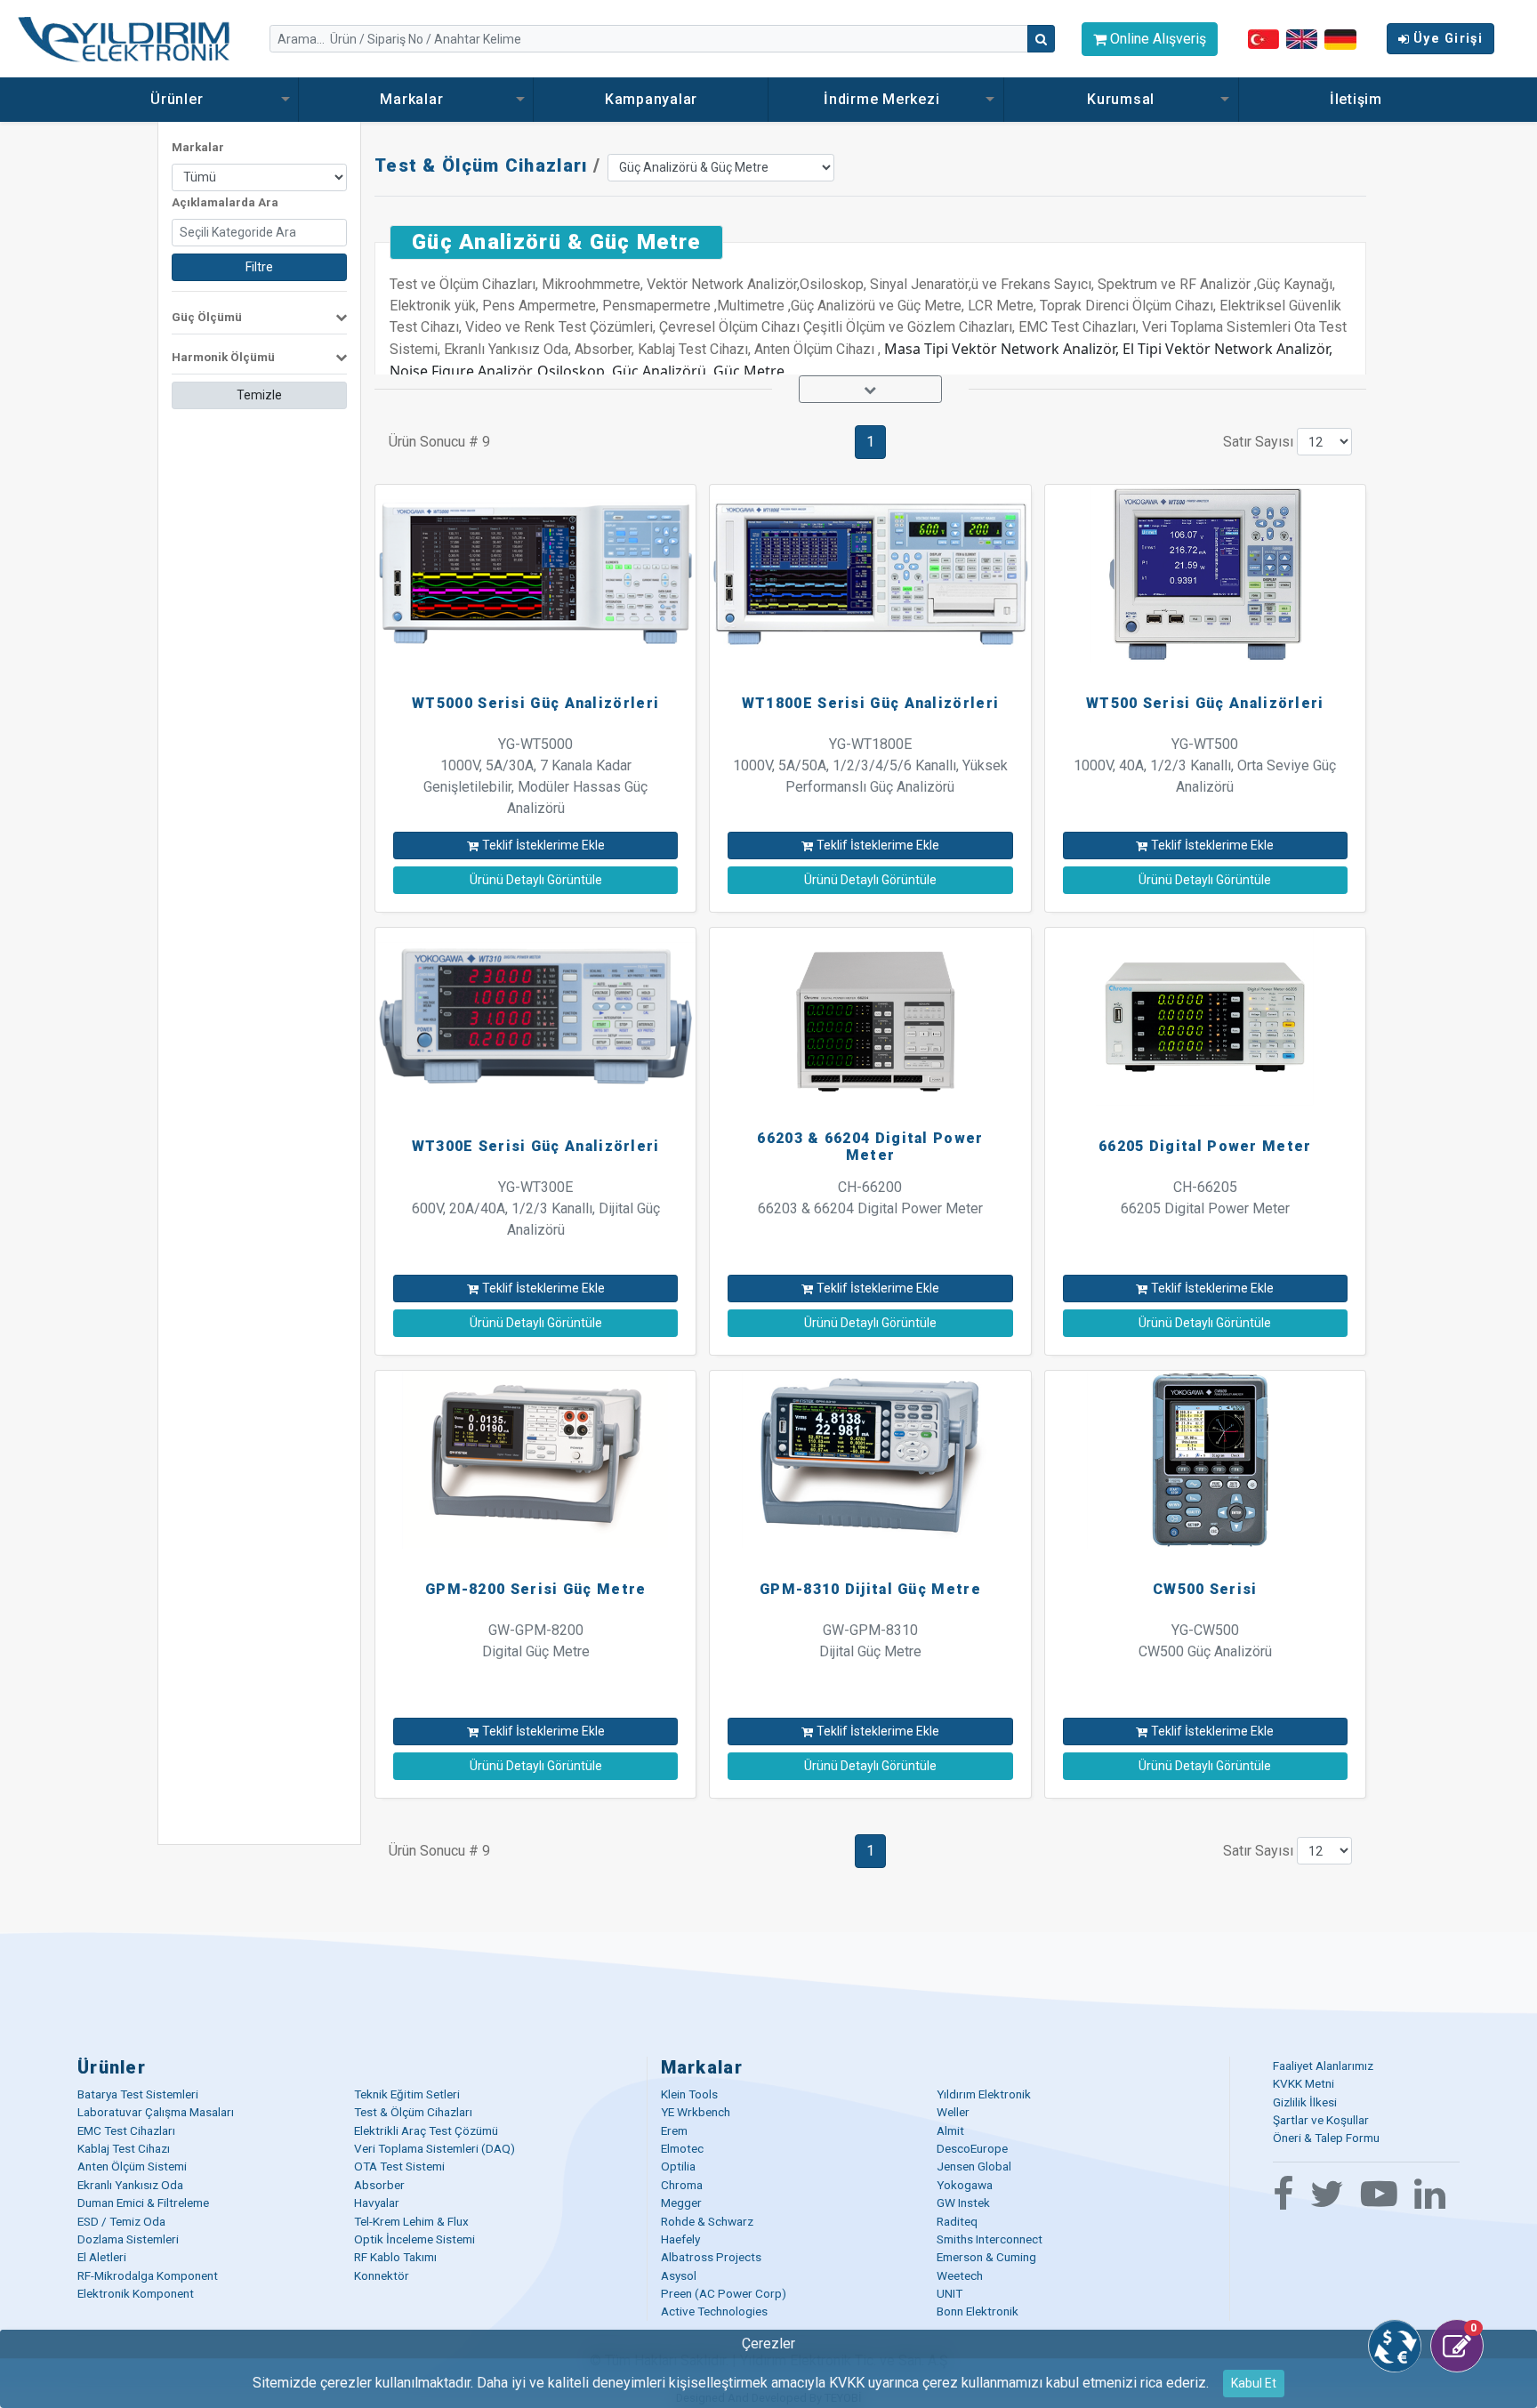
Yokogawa (965, 2185)
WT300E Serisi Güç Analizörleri (536, 1146)
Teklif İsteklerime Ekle (543, 845)
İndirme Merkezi (884, 99)
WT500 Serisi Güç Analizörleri (1205, 703)
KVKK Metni (1304, 2083)
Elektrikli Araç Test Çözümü (426, 2130)
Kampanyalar (651, 99)
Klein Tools (689, 2094)
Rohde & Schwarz (707, 2221)
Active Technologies (714, 2311)
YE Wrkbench (696, 2112)
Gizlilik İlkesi (1305, 2102)
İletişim (1356, 99)
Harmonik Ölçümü (223, 357)
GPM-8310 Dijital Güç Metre (870, 1589)
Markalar (414, 99)
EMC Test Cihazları (126, 2130)
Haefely (680, 2239)
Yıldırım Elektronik (984, 2094)
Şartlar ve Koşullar (1321, 2120)
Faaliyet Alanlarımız (1323, 2066)
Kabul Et (1254, 2383)
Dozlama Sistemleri (128, 2239)
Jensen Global (974, 2166)
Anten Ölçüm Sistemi (132, 2166)
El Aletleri (102, 2257)
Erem (674, 2130)
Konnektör (382, 2275)
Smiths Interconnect (990, 2239)
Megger (681, 2203)
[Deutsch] (1340, 38)
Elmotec (682, 2148)
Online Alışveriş (1156, 39)
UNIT (950, 2293)
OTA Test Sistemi (399, 2166)
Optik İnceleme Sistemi (414, 2239)
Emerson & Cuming (986, 2257)
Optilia (678, 2166)
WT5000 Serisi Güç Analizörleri (535, 703)
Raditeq (957, 2221)
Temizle (259, 395)
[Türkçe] (1263, 39)
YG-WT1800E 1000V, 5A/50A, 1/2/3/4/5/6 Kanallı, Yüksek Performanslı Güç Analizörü (870, 765)
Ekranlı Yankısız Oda (130, 2185)
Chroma (682, 2185)
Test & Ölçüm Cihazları (481, 165)
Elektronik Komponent (136, 2293)
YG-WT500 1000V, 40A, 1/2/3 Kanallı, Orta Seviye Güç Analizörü (1205, 765)
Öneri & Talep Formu (1326, 2138)
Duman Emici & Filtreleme (143, 2203)
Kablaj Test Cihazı (124, 2148)
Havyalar (377, 2203)
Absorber (379, 2185)
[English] (1302, 39)
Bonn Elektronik (978, 2311)
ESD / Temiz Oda (121, 2221)
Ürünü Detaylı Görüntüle (536, 880)
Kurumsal (1121, 99)
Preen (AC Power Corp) (724, 2293)
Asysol (679, 2275)
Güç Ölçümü (207, 317)
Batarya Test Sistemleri (138, 2094)
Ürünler (179, 99)
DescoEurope (972, 2148)
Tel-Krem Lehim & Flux (411, 2221)
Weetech (960, 2275)
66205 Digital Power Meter (1205, 1146)
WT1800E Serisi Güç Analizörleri (870, 703)
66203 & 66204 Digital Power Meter (870, 1147)
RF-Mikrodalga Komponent (148, 2275)
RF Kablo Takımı (395, 2257)
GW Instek (963, 2203)
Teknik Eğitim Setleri (407, 2094)
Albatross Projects (711, 2257)
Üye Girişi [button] (1448, 39)
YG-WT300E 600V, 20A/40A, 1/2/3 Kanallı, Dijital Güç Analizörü (536, 1208)
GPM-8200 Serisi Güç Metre (536, 1589)
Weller (953, 2112)
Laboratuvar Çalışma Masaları (156, 2112)
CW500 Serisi (1205, 1589)
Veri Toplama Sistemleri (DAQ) (435, 2148)
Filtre (259, 267)
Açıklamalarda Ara (225, 202)
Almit (950, 2130)
